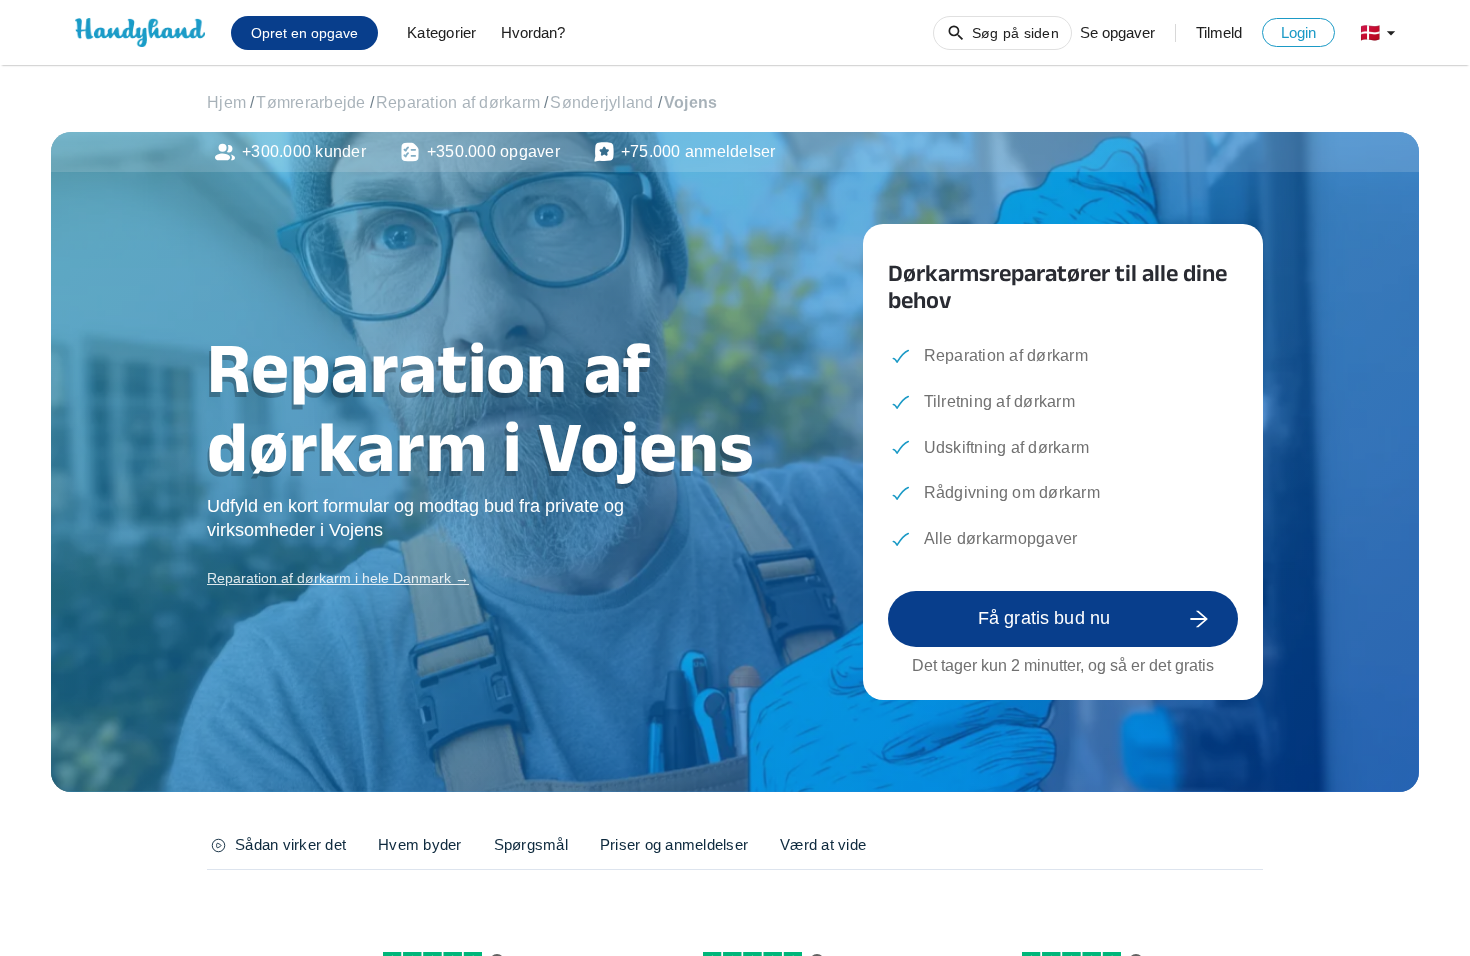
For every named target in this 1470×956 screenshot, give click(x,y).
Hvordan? (533, 32)
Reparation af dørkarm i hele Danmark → (338, 578)
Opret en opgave (304, 33)
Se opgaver (1117, 32)
